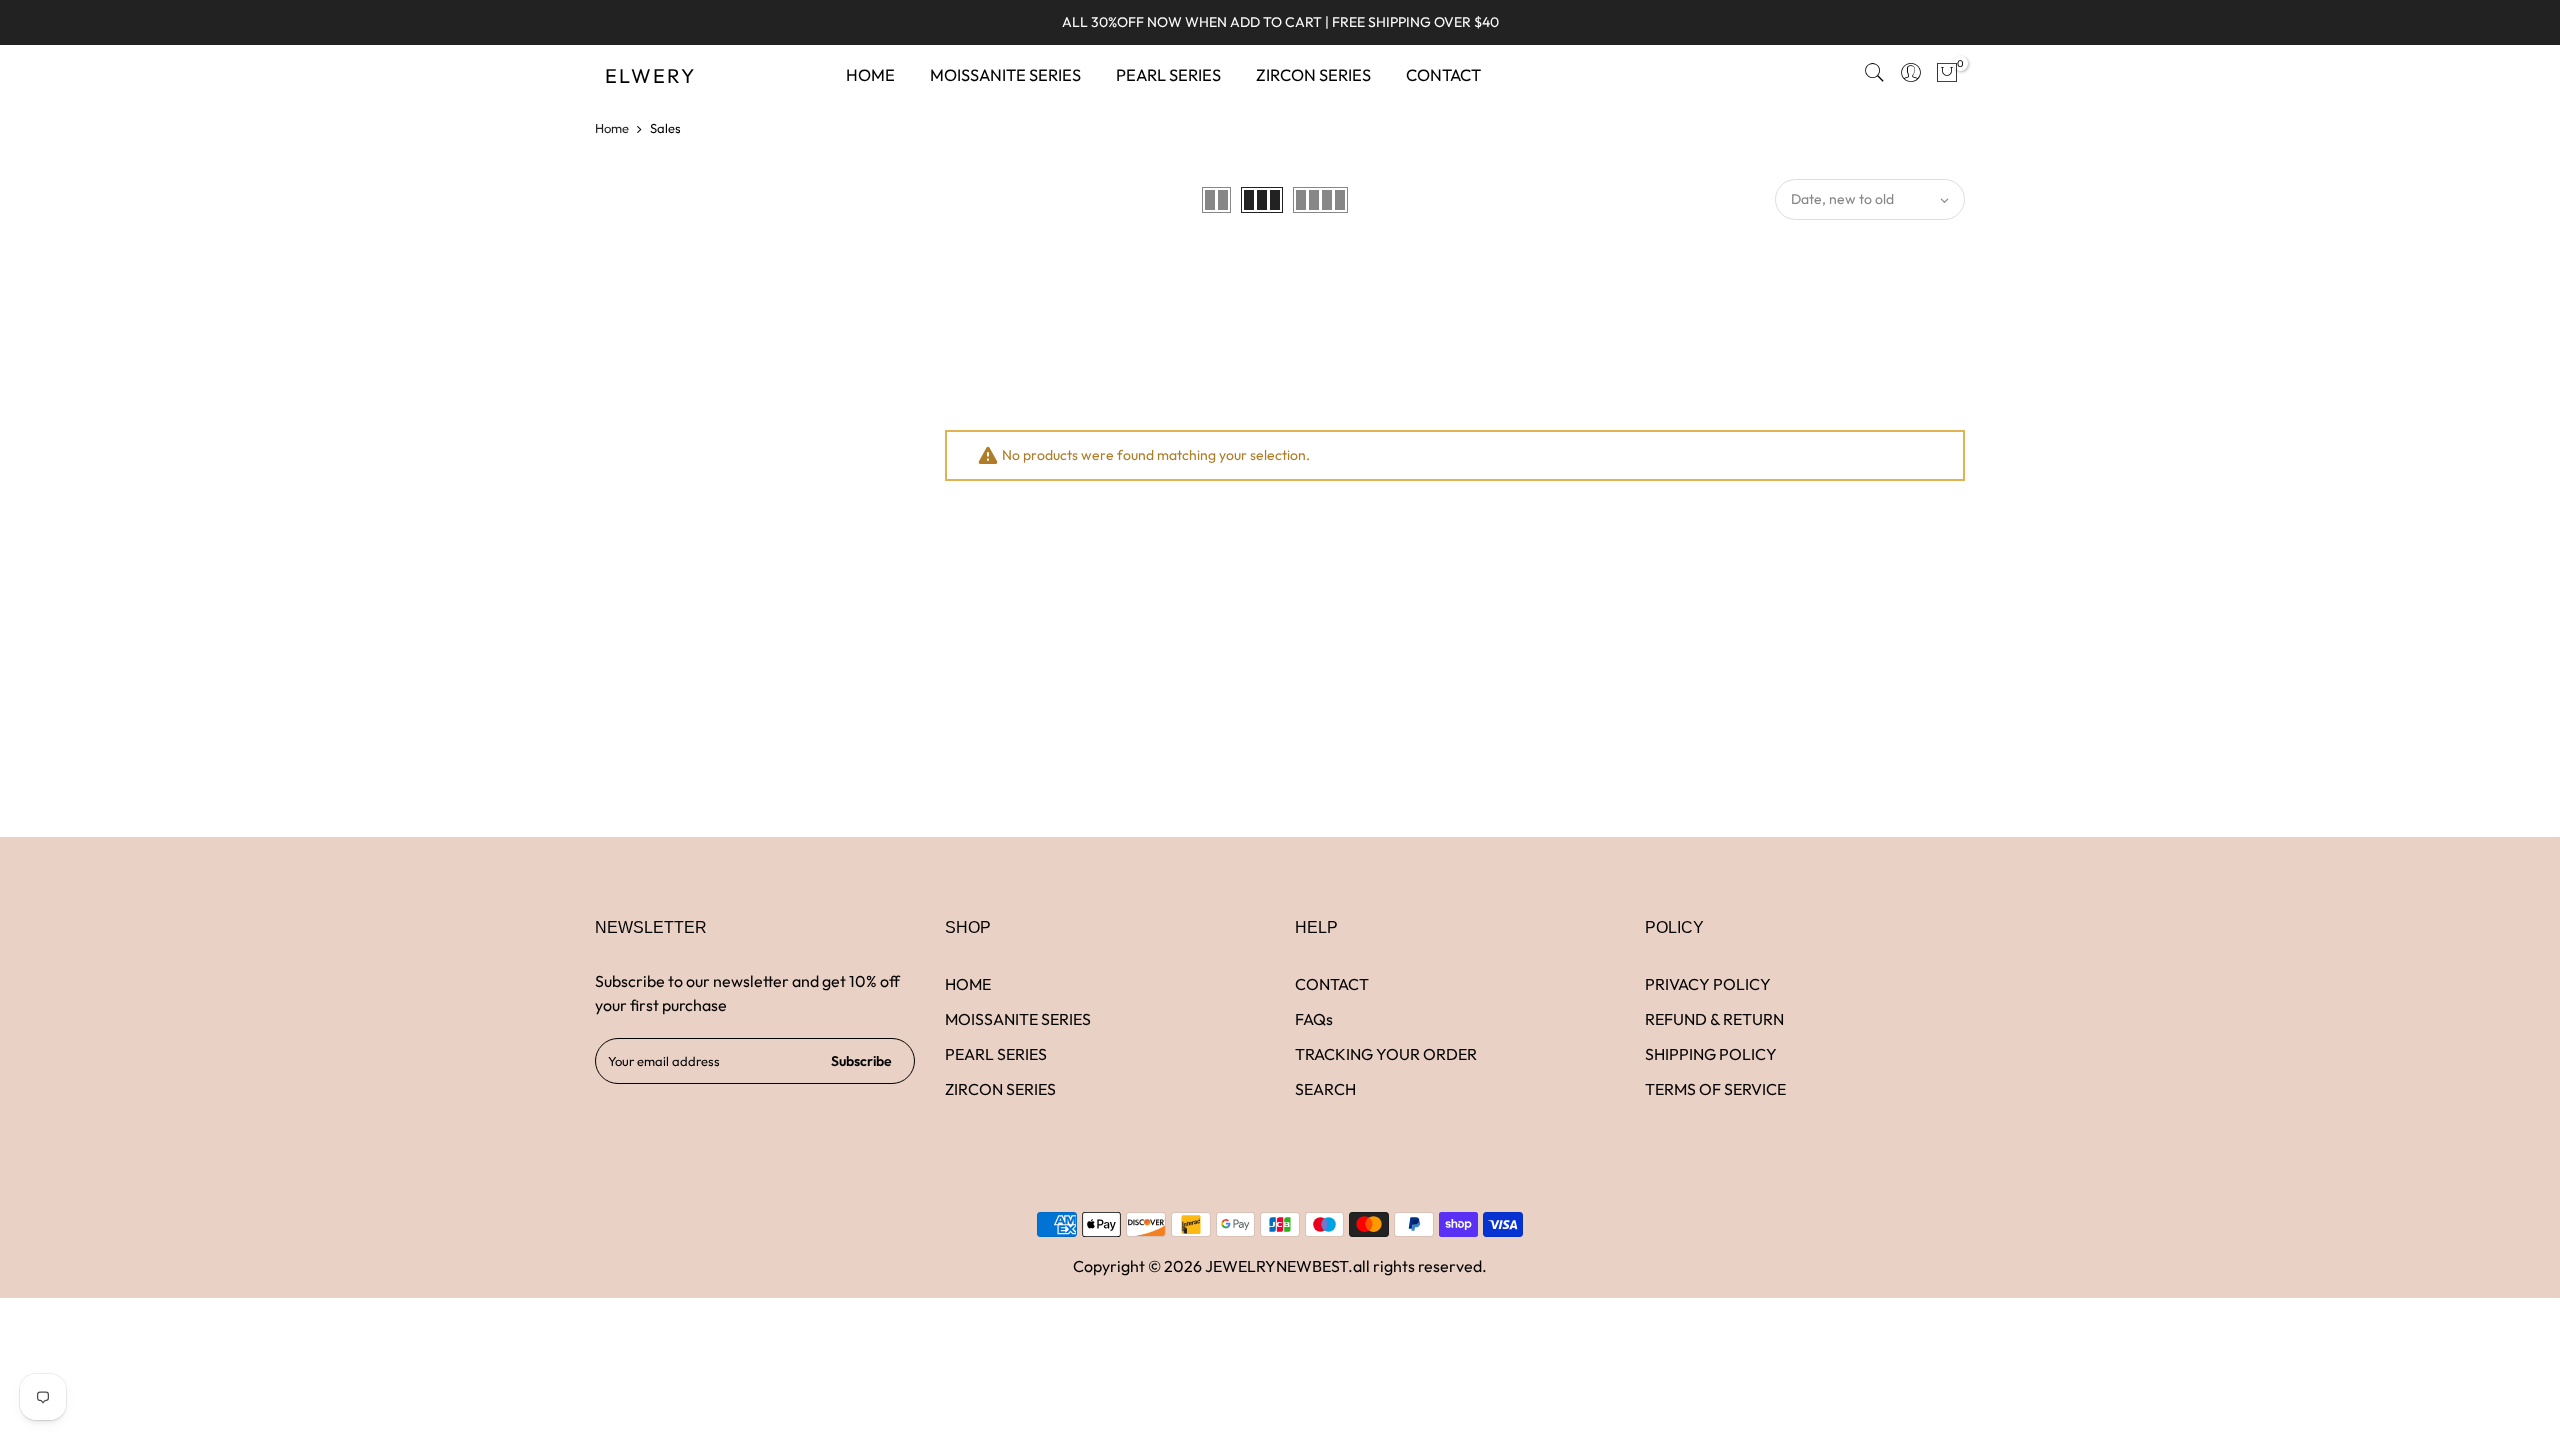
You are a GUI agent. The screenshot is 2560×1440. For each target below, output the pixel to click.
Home (612, 128)
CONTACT (1443, 74)
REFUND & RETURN (1714, 1019)
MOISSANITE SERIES (1005, 74)
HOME (870, 74)
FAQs (1314, 1019)
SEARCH (1325, 1089)
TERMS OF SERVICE (1715, 1089)
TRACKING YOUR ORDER (1386, 1054)
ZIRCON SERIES (1313, 74)
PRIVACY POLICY (1708, 984)
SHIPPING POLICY (1711, 1054)
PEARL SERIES (1168, 74)
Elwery (650, 76)
